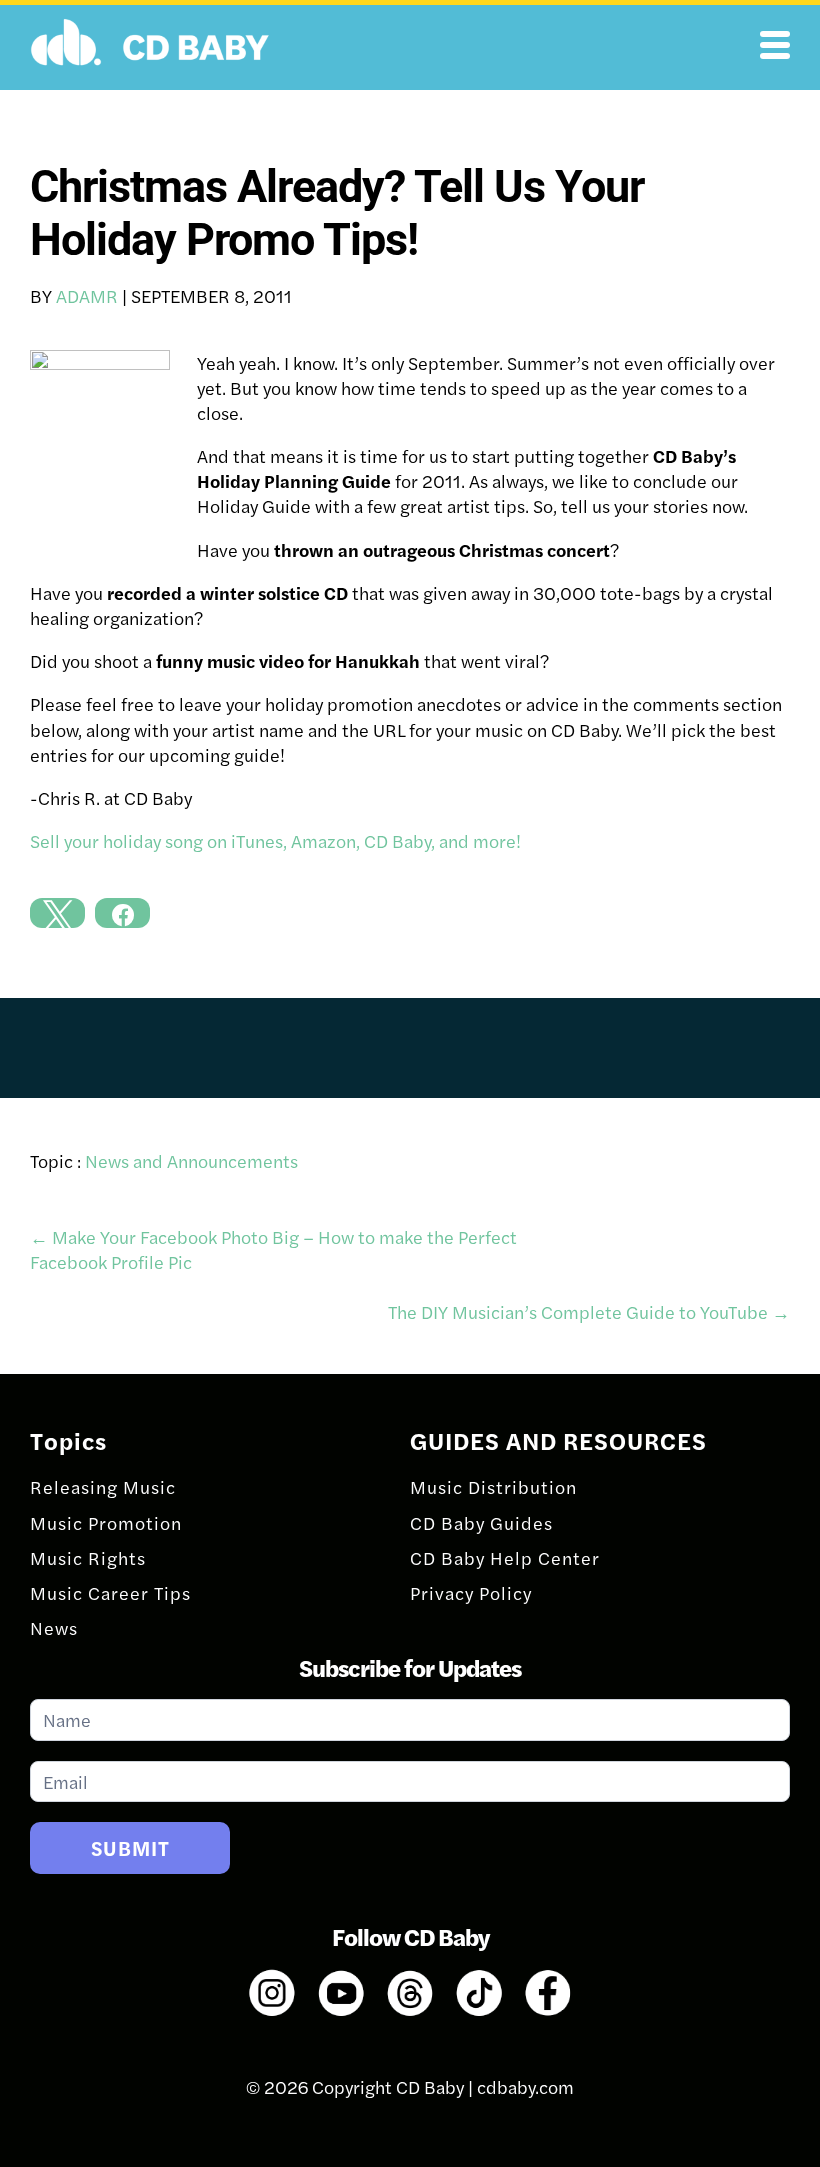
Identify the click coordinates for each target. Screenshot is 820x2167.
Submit (130, 1847)
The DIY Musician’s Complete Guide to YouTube (589, 1311)
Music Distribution (493, 1486)
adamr (87, 295)
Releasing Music (103, 1486)
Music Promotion (106, 1522)
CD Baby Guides (481, 1522)
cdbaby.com (525, 2086)
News (54, 1627)
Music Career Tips (110, 1592)
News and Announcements (191, 1160)
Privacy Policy (471, 1592)
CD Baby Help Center (505, 1557)
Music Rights (88, 1557)
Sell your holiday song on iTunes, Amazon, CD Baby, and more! (275, 840)
